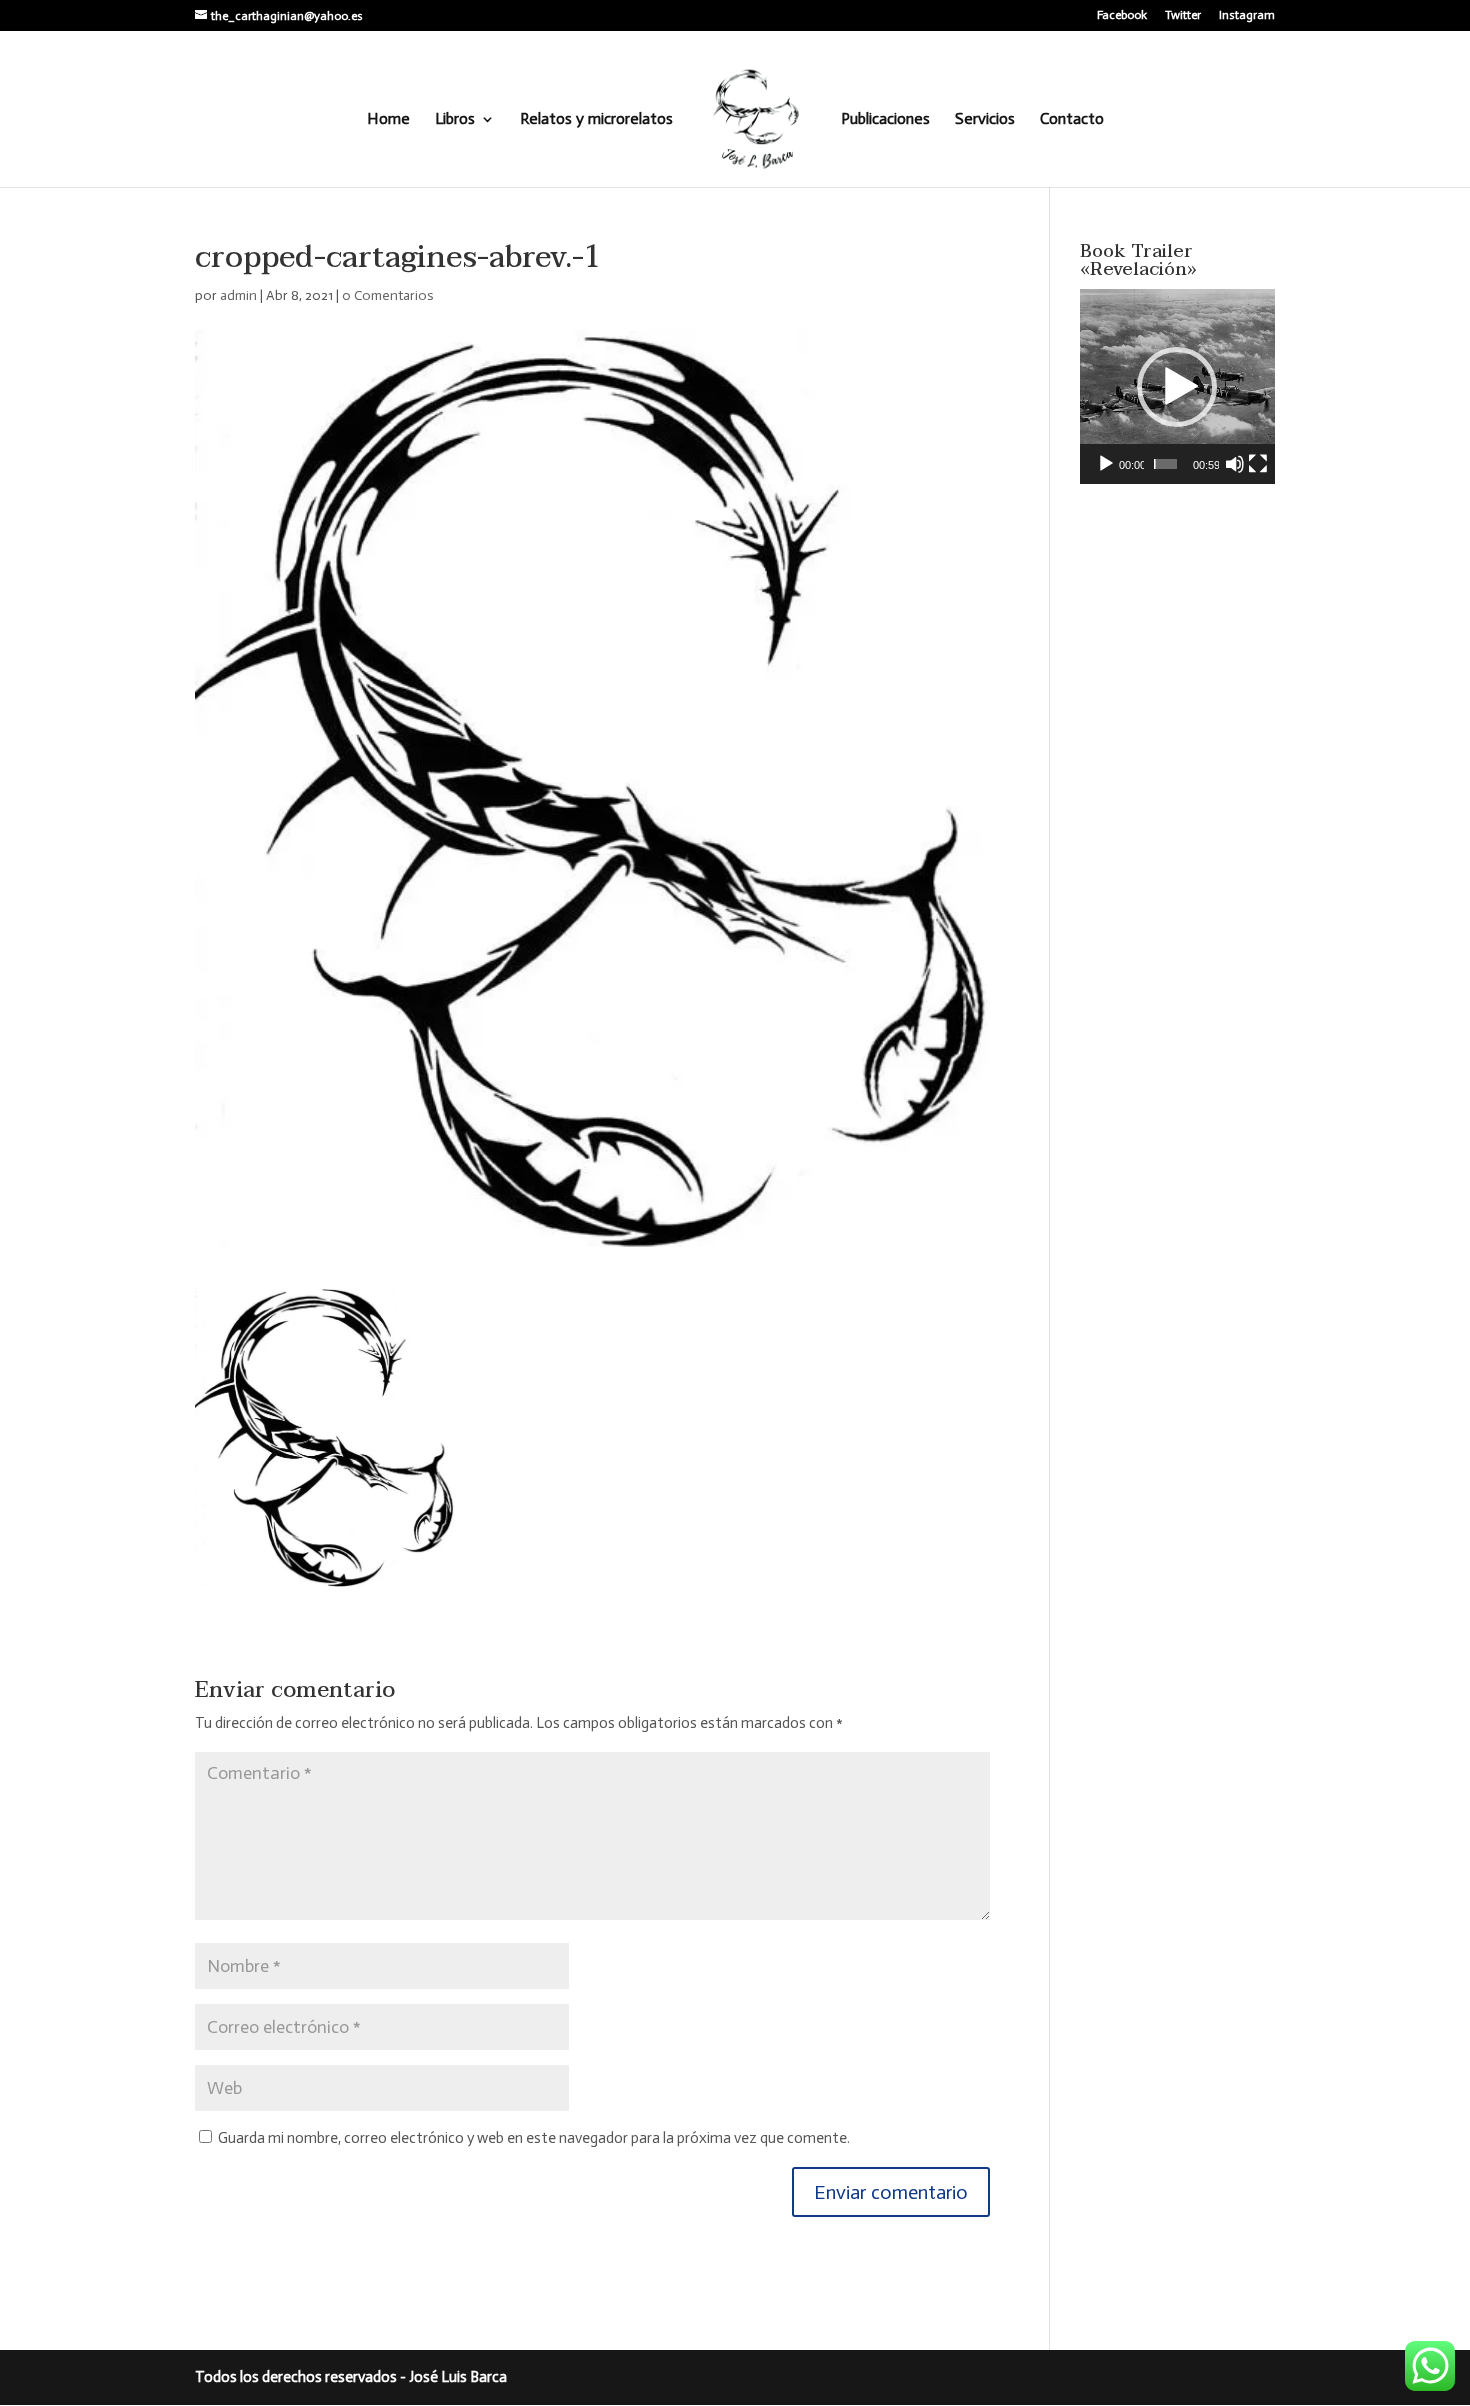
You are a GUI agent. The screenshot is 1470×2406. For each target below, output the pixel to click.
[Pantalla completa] (1258, 464)
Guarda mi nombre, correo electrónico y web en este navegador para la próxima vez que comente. (534, 2138)
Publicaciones (885, 120)
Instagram (1247, 15)
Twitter (1183, 15)
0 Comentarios (388, 295)
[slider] (1165, 464)
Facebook (1122, 15)
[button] (1177, 387)
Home (388, 120)
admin (238, 295)
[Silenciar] (1235, 464)
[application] (1177, 386)
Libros (455, 120)
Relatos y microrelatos (596, 120)
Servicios (985, 120)
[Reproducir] (1106, 464)
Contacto (1072, 120)
